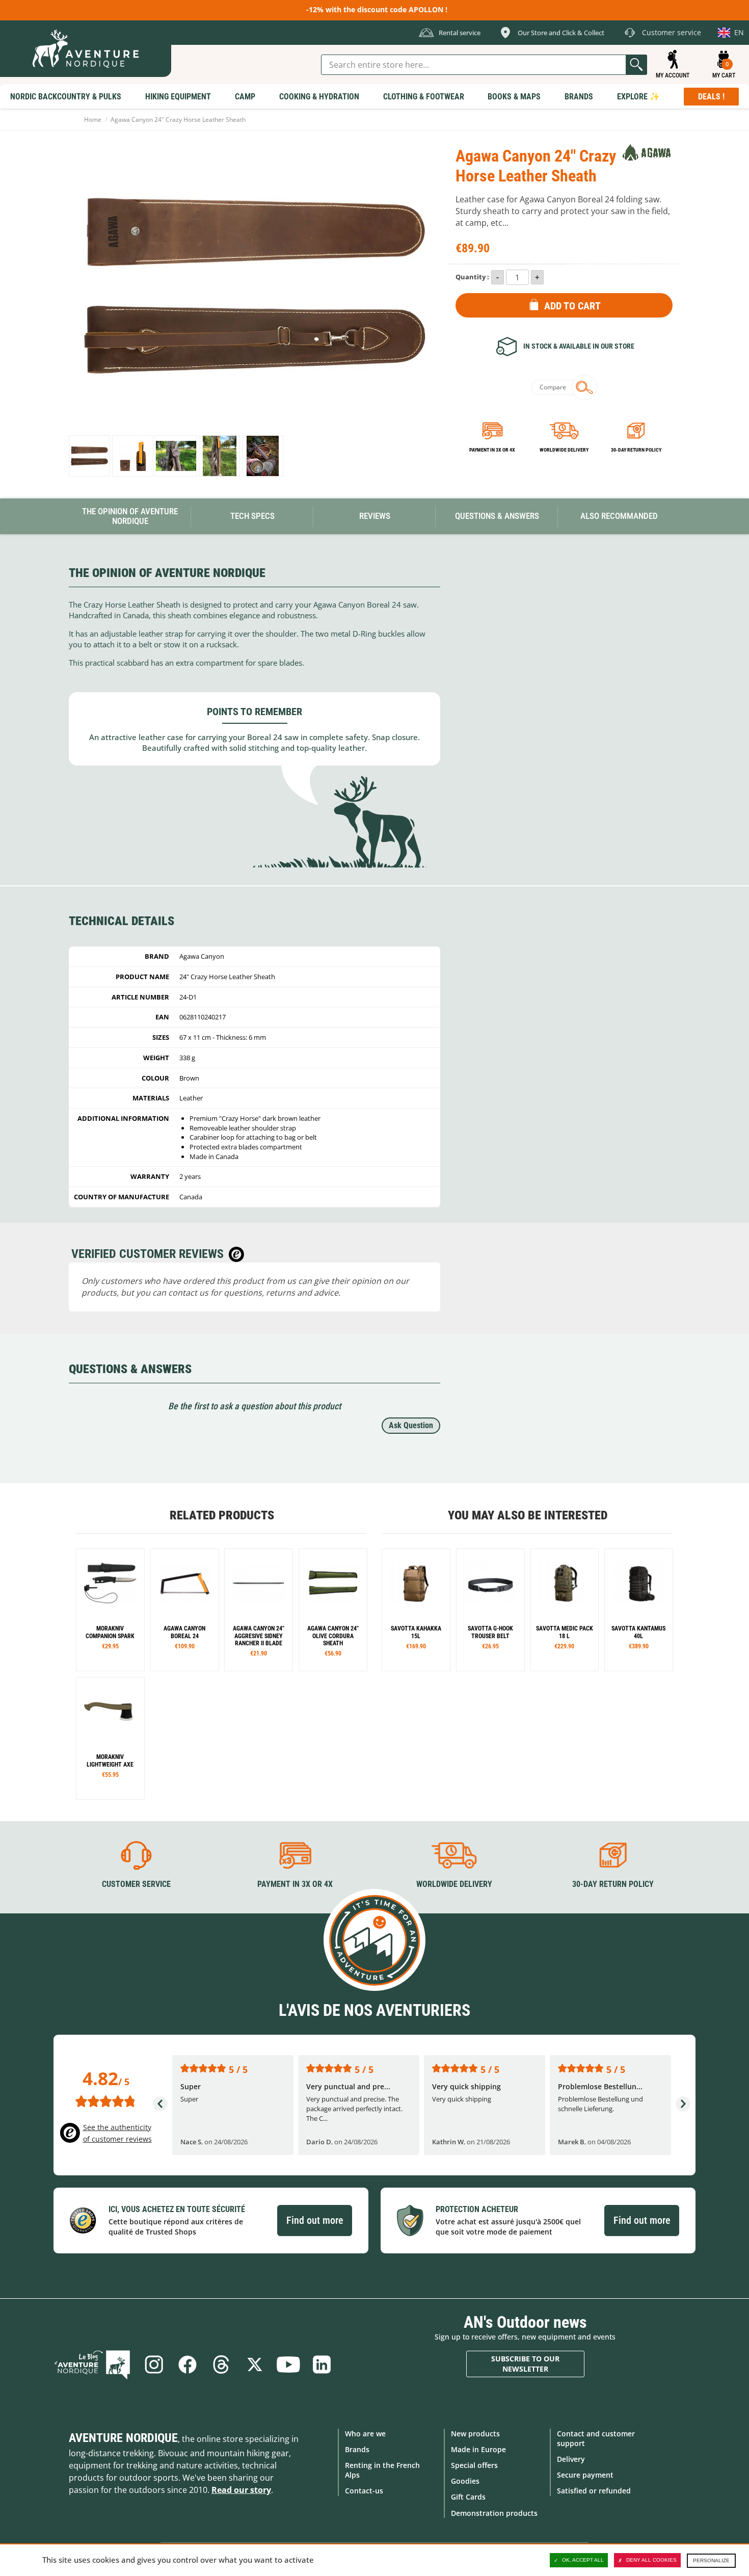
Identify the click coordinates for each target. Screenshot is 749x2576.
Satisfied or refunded (594, 2491)
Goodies (465, 2481)
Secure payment (585, 2475)
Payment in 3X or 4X (295, 1884)
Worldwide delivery (564, 450)
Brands (357, 2449)
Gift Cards (468, 2497)
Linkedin (322, 2364)
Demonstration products (494, 2513)
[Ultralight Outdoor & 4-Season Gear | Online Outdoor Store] (86, 49)
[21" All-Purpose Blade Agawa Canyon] (259, 1610)
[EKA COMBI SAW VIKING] (185, 1610)
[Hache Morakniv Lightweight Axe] (110, 1738)
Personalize (711, 2560)
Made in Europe (478, 2449)
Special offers (474, 2465)
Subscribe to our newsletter (525, 2364)
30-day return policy (636, 450)
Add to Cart (572, 306)
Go (636, 65)
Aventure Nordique (123, 2438)
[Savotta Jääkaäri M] (416, 1610)
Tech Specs (252, 516)
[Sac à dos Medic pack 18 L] (564, 1610)
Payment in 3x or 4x (492, 450)
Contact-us (364, 2491)
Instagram (154, 2364)
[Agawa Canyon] (647, 152)
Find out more (315, 2220)
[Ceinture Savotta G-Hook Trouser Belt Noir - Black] (490, 1610)
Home (93, 120)
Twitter (255, 2364)
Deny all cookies (651, 2560)
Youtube (288, 2364)
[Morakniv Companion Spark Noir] (110, 1610)
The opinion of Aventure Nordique (130, 516)
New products (475, 2434)
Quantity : (472, 277)
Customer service (136, 1884)
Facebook (188, 2364)
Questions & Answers (497, 516)
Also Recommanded (619, 516)
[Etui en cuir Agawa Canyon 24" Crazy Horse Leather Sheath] (89, 456)
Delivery (571, 2459)
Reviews (375, 516)
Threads (221, 2364)
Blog (92, 2364)
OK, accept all (583, 2560)
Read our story (241, 2490)
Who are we (365, 2434)
